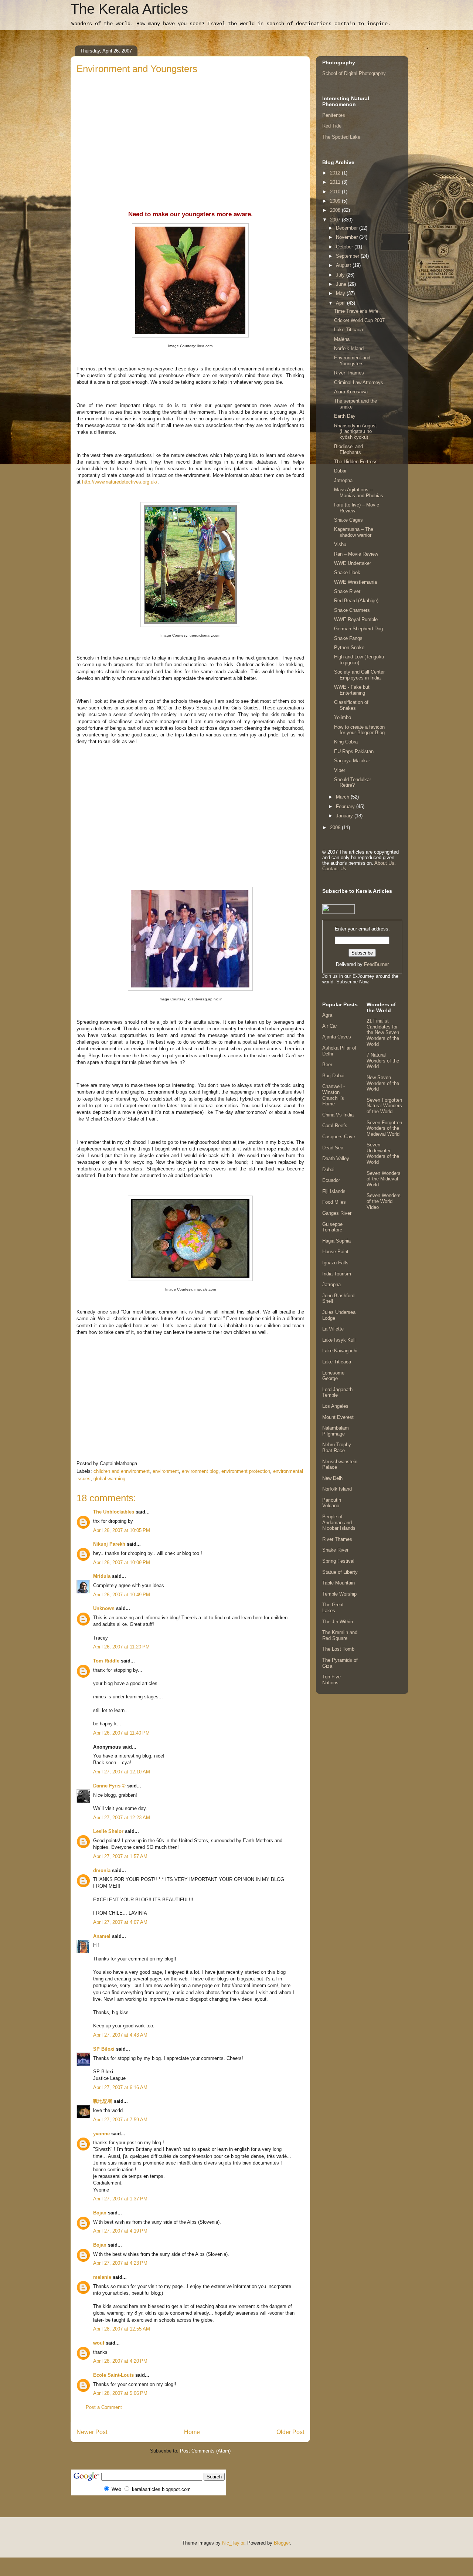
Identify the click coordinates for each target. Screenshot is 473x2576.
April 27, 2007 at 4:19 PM (120, 2231)
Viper (340, 770)
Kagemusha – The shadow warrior (354, 532)
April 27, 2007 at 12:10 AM (122, 1772)
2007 (336, 220)
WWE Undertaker (353, 563)
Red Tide (332, 126)
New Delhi (333, 1478)
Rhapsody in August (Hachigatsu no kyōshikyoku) (355, 431)
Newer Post (92, 2432)
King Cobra (346, 742)
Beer (327, 1065)
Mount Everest (338, 1417)
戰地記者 (103, 2101)
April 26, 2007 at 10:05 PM (122, 1530)
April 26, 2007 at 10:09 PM (122, 1562)
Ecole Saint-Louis (113, 2375)
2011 (336, 182)
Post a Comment (104, 2407)
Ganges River (337, 1213)
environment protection (246, 1471)
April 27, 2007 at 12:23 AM (122, 1818)
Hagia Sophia (336, 1241)
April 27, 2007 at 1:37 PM (120, 2199)
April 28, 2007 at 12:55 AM (122, 2329)
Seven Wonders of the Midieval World (384, 1179)
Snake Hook (347, 572)
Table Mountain (338, 1583)
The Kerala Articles (129, 9)
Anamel (102, 1936)
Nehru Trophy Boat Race (337, 1448)
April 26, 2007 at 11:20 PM (121, 1647)
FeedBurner (376, 964)
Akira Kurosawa (351, 392)
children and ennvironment (122, 1471)
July (341, 275)
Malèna (342, 339)
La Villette (333, 1329)
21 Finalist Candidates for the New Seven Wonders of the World (383, 1032)
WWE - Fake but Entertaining (352, 690)
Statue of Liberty (340, 1572)
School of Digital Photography (354, 73)
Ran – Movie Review (356, 554)
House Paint (335, 1252)
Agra (327, 1015)
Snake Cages (348, 520)
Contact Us (334, 869)
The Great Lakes (333, 1608)
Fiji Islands (334, 1191)
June (342, 284)
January (345, 816)
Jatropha (343, 480)
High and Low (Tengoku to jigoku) (359, 660)
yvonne (101, 2134)
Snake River (347, 591)
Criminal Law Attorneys (359, 382)
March (343, 797)
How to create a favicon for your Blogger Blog (359, 730)
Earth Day (345, 416)
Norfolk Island (349, 348)
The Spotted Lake (341, 137)
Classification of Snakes (351, 705)
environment (166, 1471)
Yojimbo (343, 717)
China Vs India (338, 1115)
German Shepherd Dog (358, 629)
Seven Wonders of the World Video (384, 1201)
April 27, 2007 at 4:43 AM (120, 2035)
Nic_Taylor (233, 2543)
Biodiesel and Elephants (348, 449)
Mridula (102, 1576)
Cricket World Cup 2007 (359, 320)
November (348, 237)
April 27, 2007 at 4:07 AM (120, 1922)
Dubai (340, 471)
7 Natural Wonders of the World (383, 1061)
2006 (336, 828)
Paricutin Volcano (332, 1503)
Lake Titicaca (348, 330)
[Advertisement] (190, 131)
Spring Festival (338, 1561)
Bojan (100, 2213)
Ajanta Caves (337, 1037)
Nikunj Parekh (109, 1544)
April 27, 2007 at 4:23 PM (120, 2263)
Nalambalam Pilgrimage (336, 1431)
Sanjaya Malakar (352, 761)
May (341, 293)
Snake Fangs (348, 638)
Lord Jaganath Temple (337, 1392)
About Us (384, 863)
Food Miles (334, 1202)
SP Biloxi (104, 2049)
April (341, 303)
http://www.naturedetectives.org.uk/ (120, 482)
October (345, 247)
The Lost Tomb (338, 1649)
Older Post (290, 2432)
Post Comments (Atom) (205, 2451)
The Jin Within (338, 1622)
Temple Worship (339, 1594)
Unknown (104, 1608)
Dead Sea (333, 1148)
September (348, 256)
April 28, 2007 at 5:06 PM (120, 2393)
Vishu (340, 544)
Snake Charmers (352, 610)
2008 (336, 210)
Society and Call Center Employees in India (359, 675)
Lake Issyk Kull (339, 1340)
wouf (99, 2343)
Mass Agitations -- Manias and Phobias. (359, 493)
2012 (336, 173)
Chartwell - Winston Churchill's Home (334, 1095)
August (344, 265)
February (346, 806)
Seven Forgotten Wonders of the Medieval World (384, 1128)
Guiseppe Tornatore (332, 1227)
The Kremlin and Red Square (340, 1635)
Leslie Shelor (108, 1831)
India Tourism (337, 1274)
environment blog (200, 1471)
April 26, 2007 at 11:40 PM (121, 1733)
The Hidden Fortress (356, 462)
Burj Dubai (333, 1076)
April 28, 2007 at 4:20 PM (120, 2361)
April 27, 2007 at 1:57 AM (120, 1856)
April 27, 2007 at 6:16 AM (120, 2087)
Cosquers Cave (339, 1137)
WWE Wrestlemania (355, 582)
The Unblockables (114, 1512)
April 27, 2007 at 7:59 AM (120, 2120)
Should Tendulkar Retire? (353, 782)
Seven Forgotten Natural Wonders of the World (384, 1106)
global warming (109, 1479)
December (348, 228)
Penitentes (334, 115)
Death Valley (336, 1158)
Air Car (330, 1026)
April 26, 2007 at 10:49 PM (122, 1595)
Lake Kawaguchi (340, 1351)
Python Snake (349, 648)
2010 (336, 192)
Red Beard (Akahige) (356, 601)
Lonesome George (333, 1376)
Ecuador (331, 1180)
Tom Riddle (106, 1661)
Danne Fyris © (109, 1786)
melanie (102, 2277)
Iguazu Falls (335, 1263)
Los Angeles (335, 1406)
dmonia (102, 1870)
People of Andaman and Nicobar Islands (339, 1522)
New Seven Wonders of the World (383, 1083)
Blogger (282, 2543)
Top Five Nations (331, 1680)
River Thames (349, 373)
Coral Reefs (335, 1126)
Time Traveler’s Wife (356, 311)
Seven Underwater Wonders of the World (383, 1153)
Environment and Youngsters (352, 361)
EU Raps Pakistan (354, 751)
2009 (336, 201)
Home (192, 2432)
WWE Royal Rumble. (357, 619)
